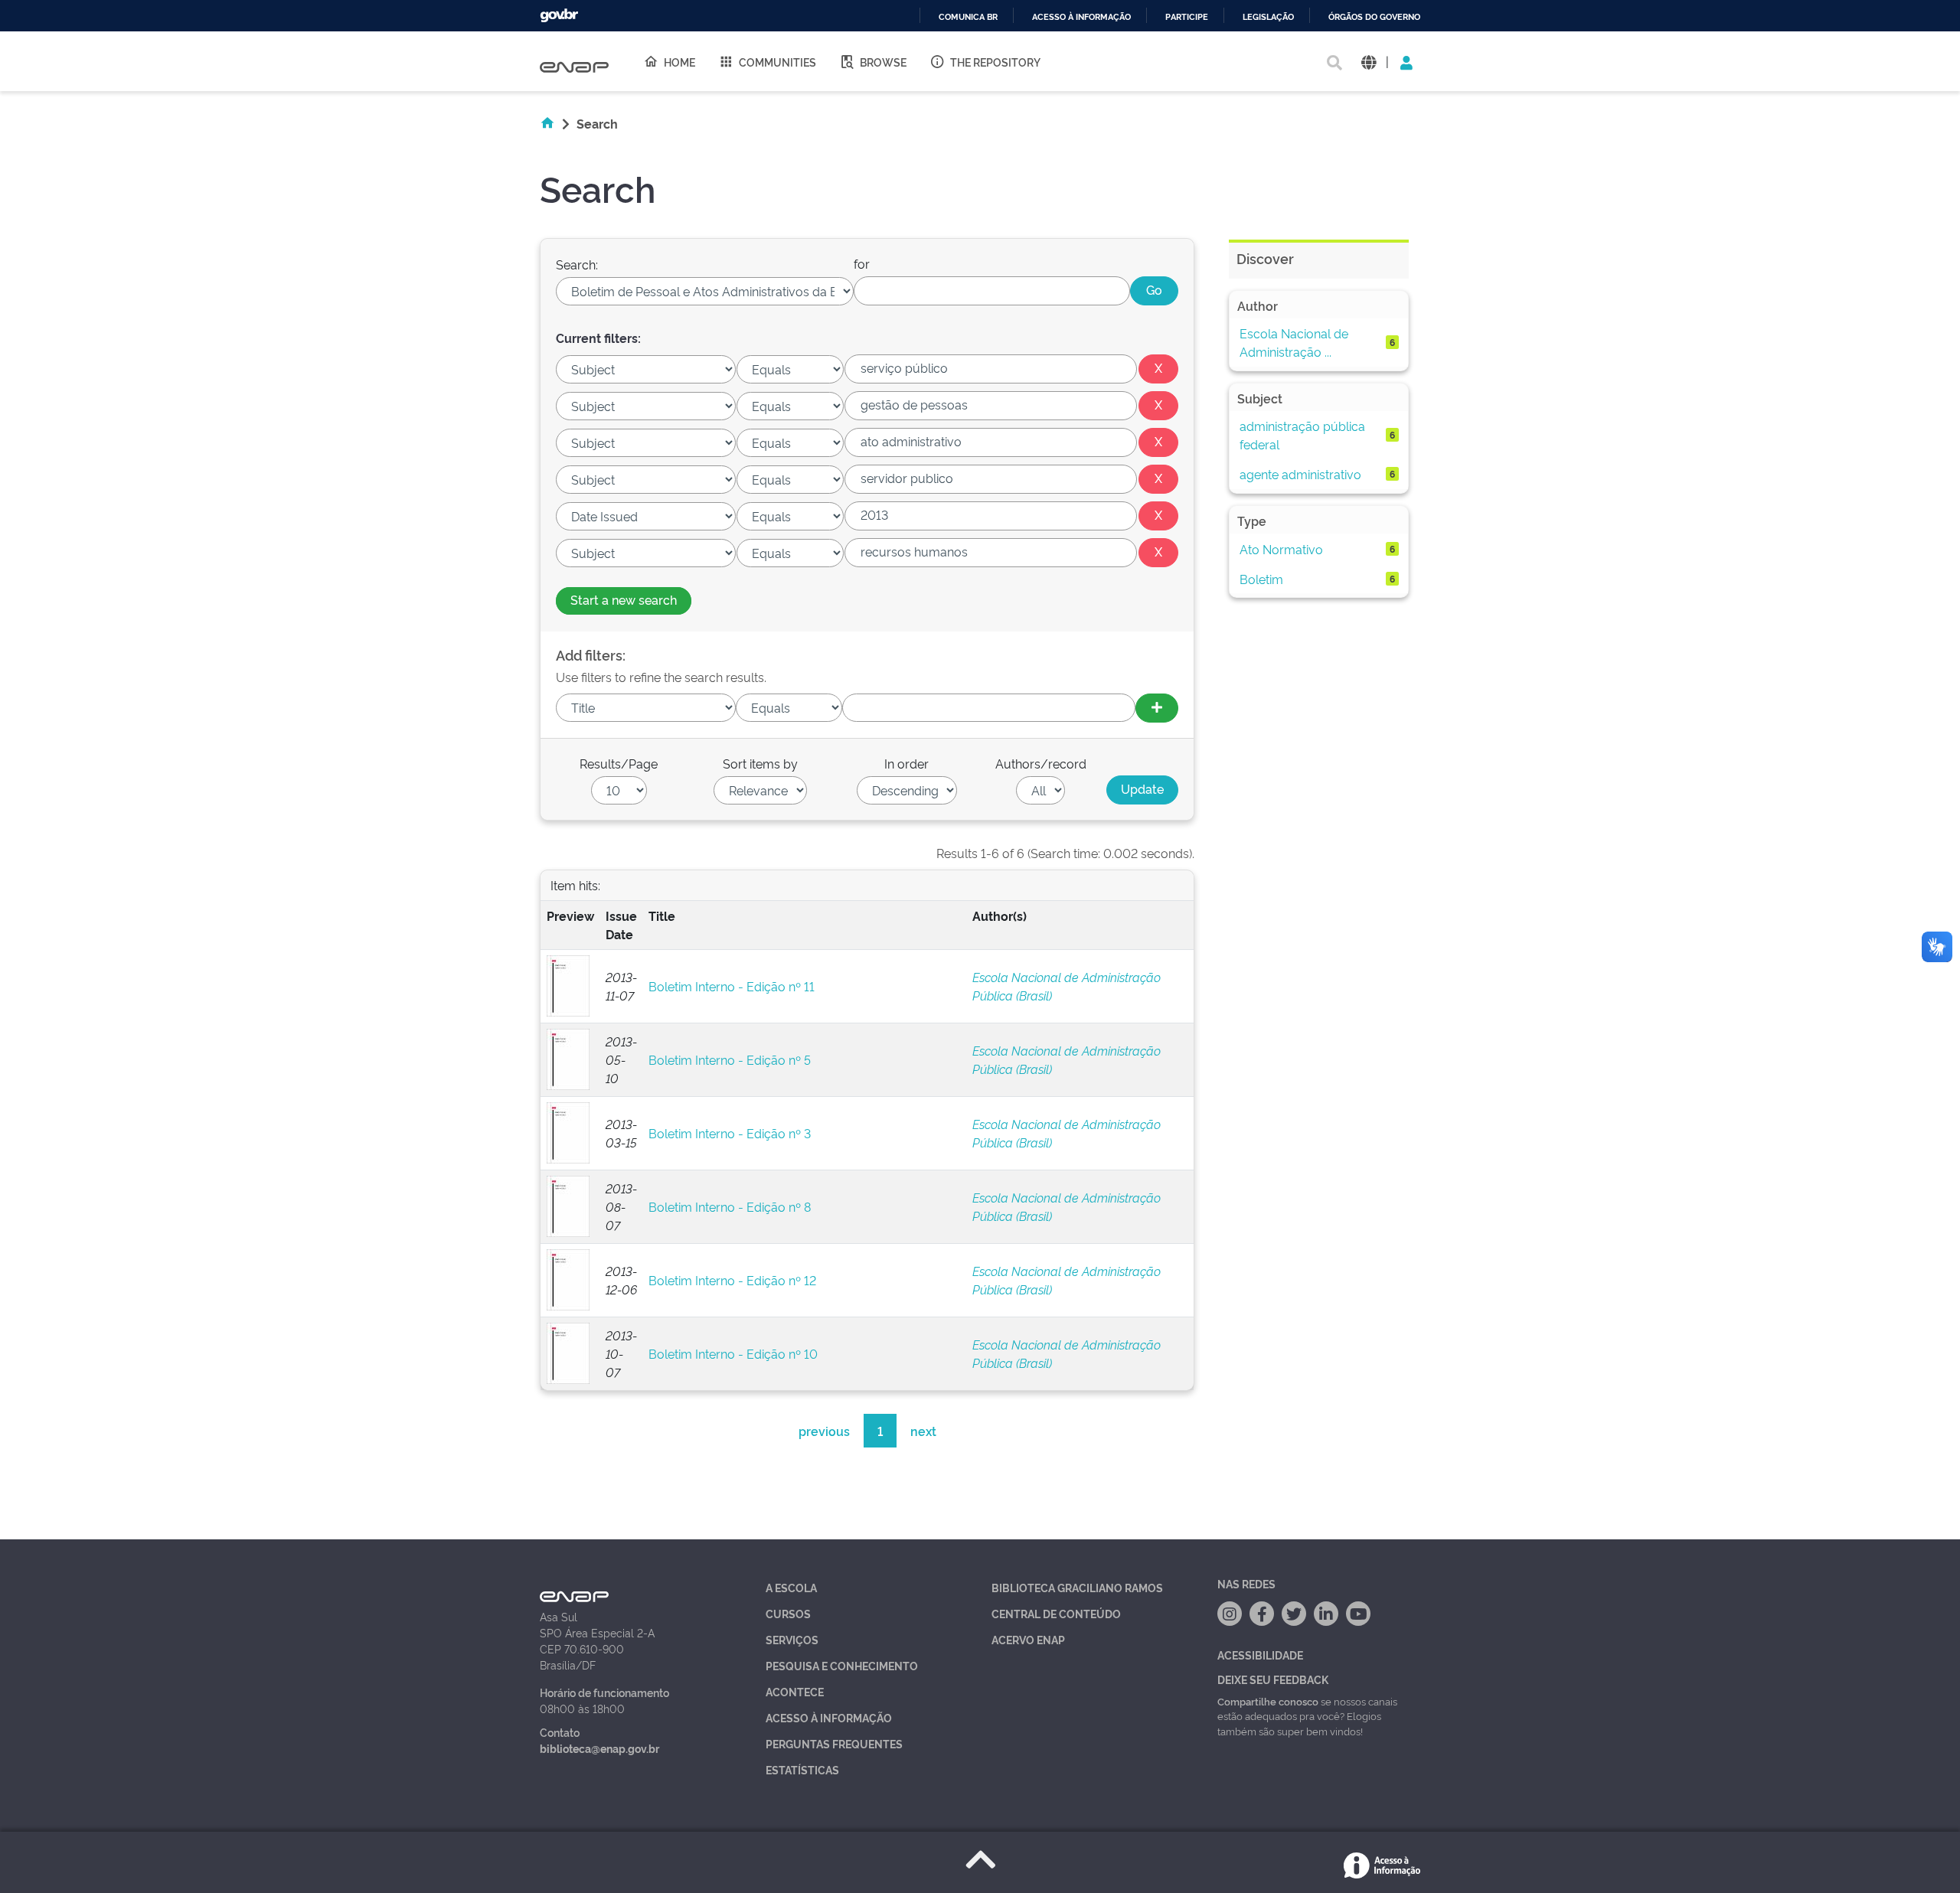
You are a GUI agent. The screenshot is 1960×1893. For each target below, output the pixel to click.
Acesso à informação (1081, 17)
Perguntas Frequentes (834, 1743)
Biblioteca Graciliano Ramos (1077, 1587)
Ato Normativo (1281, 549)
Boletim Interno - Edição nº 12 (732, 1280)
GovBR (559, 16)
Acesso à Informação (829, 1717)
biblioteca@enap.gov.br (599, 1748)
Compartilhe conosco (1268, 1701)
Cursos (788, 1613)
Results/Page (619, 763)
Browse (883, 62)
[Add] (1157, 708)
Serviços (792, 1639)
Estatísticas (802, 1769)
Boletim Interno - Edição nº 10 (733, 1353)
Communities (777, 62)
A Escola (791, 1587)
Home (679, 62)
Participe (1187, 17)
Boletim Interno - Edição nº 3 (730, 1133)
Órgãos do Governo (1374, 17)
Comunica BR (968, 17)
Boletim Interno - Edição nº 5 (730, 1059)
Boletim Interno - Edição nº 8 (730, 1206)
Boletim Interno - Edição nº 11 (732, 986)
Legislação (1268, 17)
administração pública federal (1302, 435)
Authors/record (1041, 763)
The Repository (995, 62)
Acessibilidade (1260, 1655)
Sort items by (760, 763)
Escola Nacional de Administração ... (1294, 342)
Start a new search (624, 599)
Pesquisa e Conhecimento (842, 1665)
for (862, 263)
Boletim (1261, 579)
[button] (1369, 62)
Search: (577, 264)
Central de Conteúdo (1056, 1613)
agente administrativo (1300, 474)
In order (906, 763)
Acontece (795, 1691)
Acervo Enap (1028, 1639)
